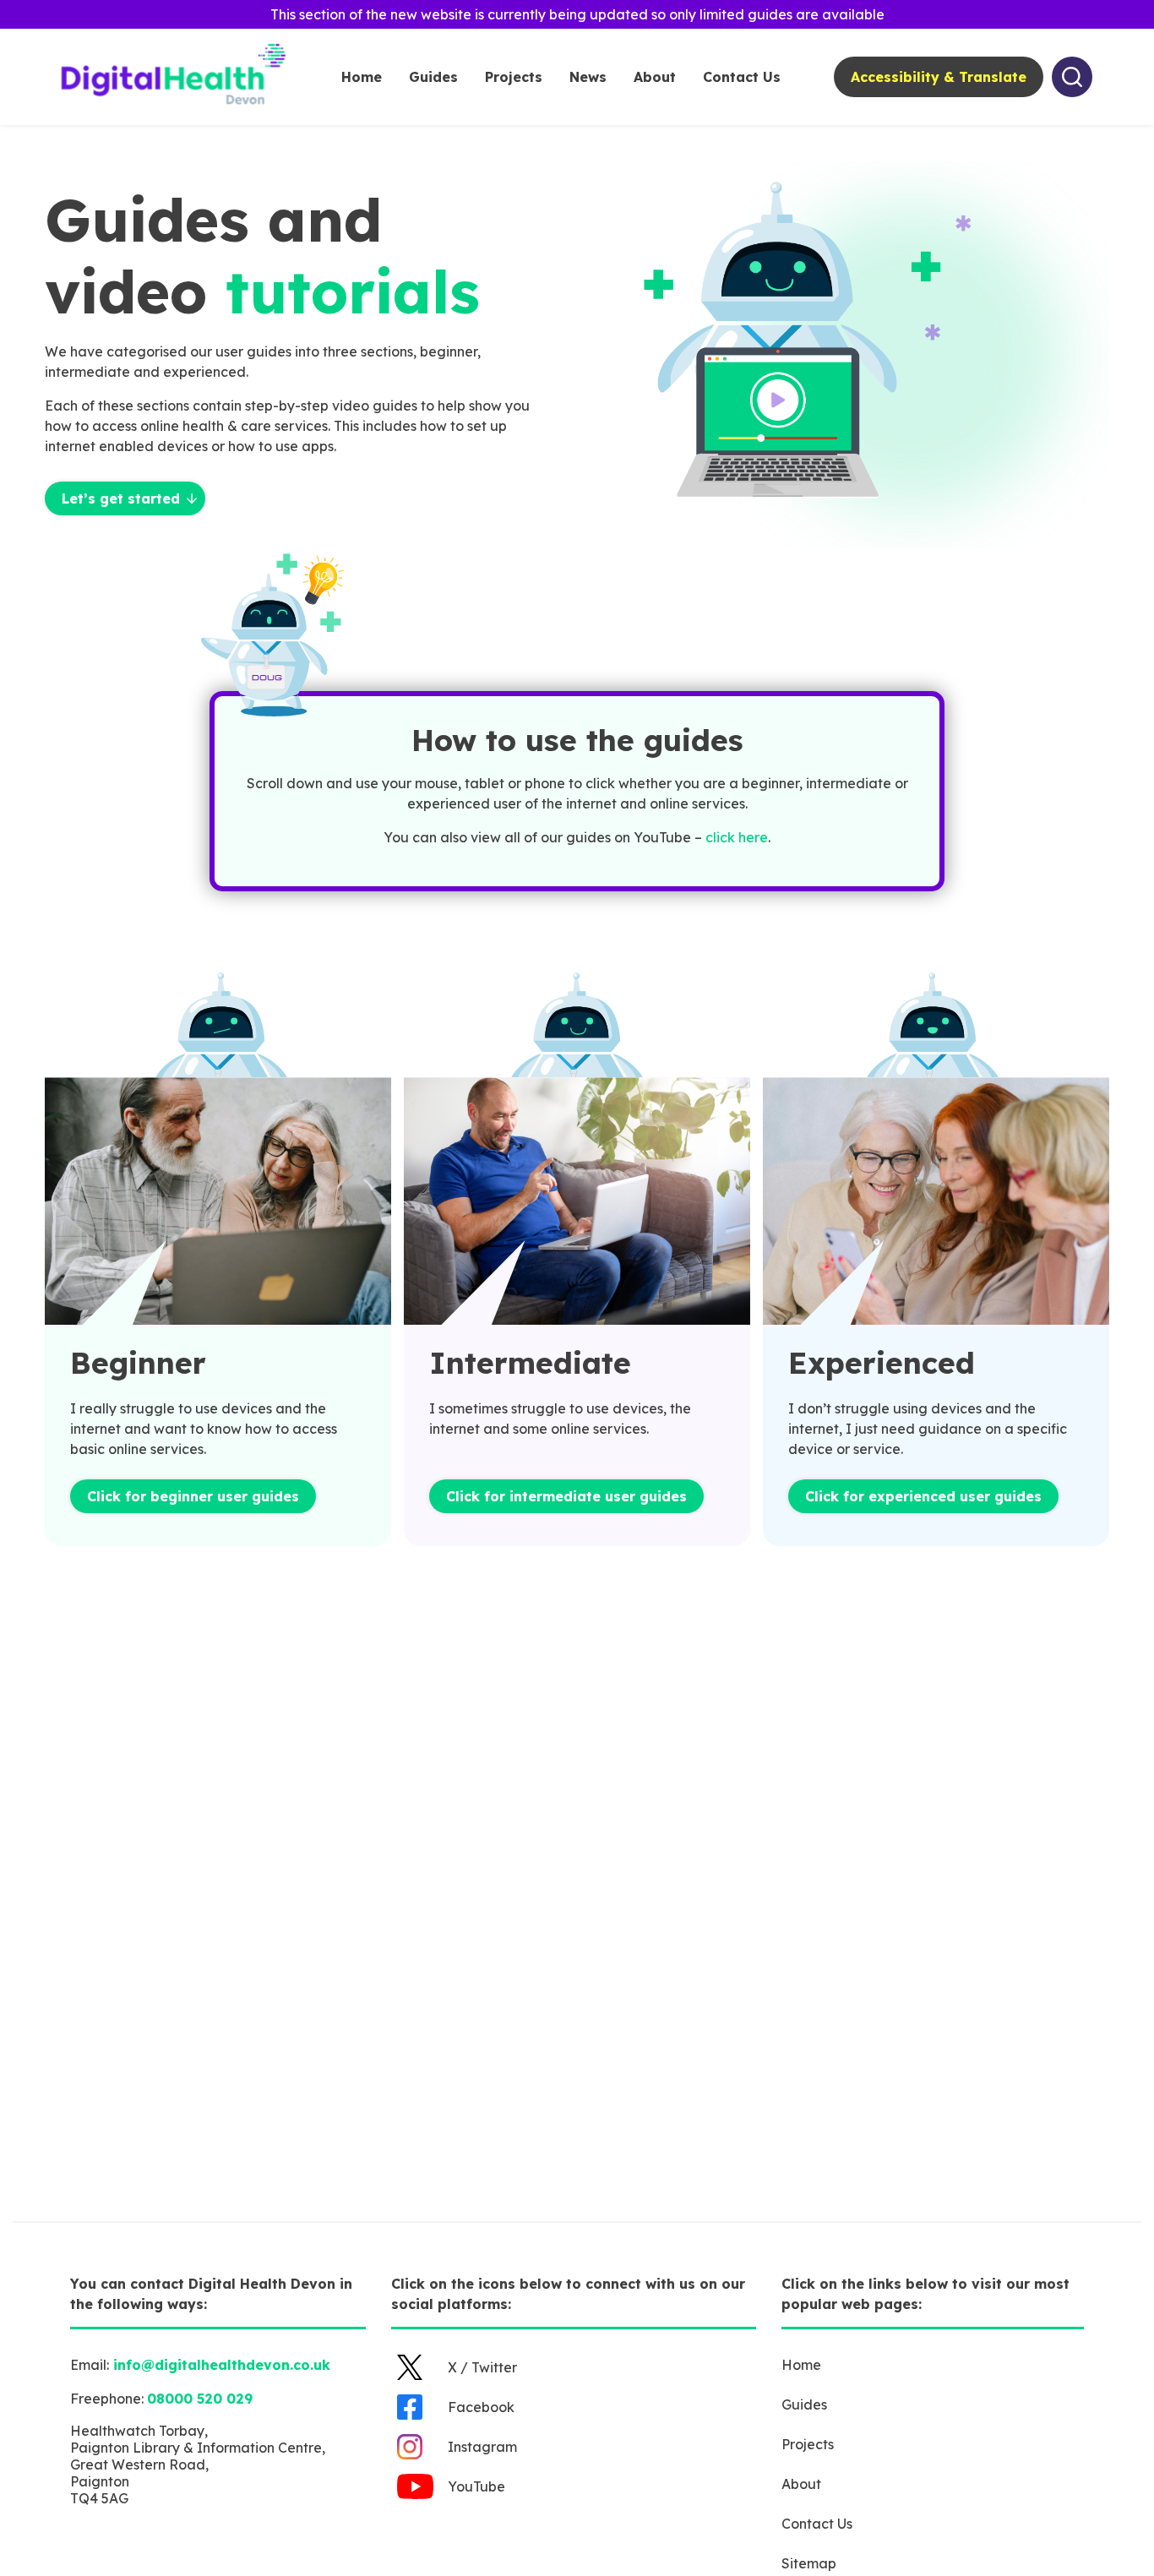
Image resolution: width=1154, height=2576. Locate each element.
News (588, 77)
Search (1072, 77)
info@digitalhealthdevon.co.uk (222, 2365)
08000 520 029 (200, 2399)
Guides (433, 77)
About (655, 77)
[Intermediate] (577, 1202)
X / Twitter (482, 2367)
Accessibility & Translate (939, 77)
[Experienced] (936, 1202)
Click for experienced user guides (923, 1496)
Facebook (481, 2407)
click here (737, 837)
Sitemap (809, 2563)
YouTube (476, 2486)
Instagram (482, 2447)
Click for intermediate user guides (566, 1496)
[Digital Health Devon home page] (175, 104)
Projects (514, 77)
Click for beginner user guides (193, 1496)
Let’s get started (121, 498)
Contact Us (742, 77)
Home (362, 77)
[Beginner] (218, 1202)
